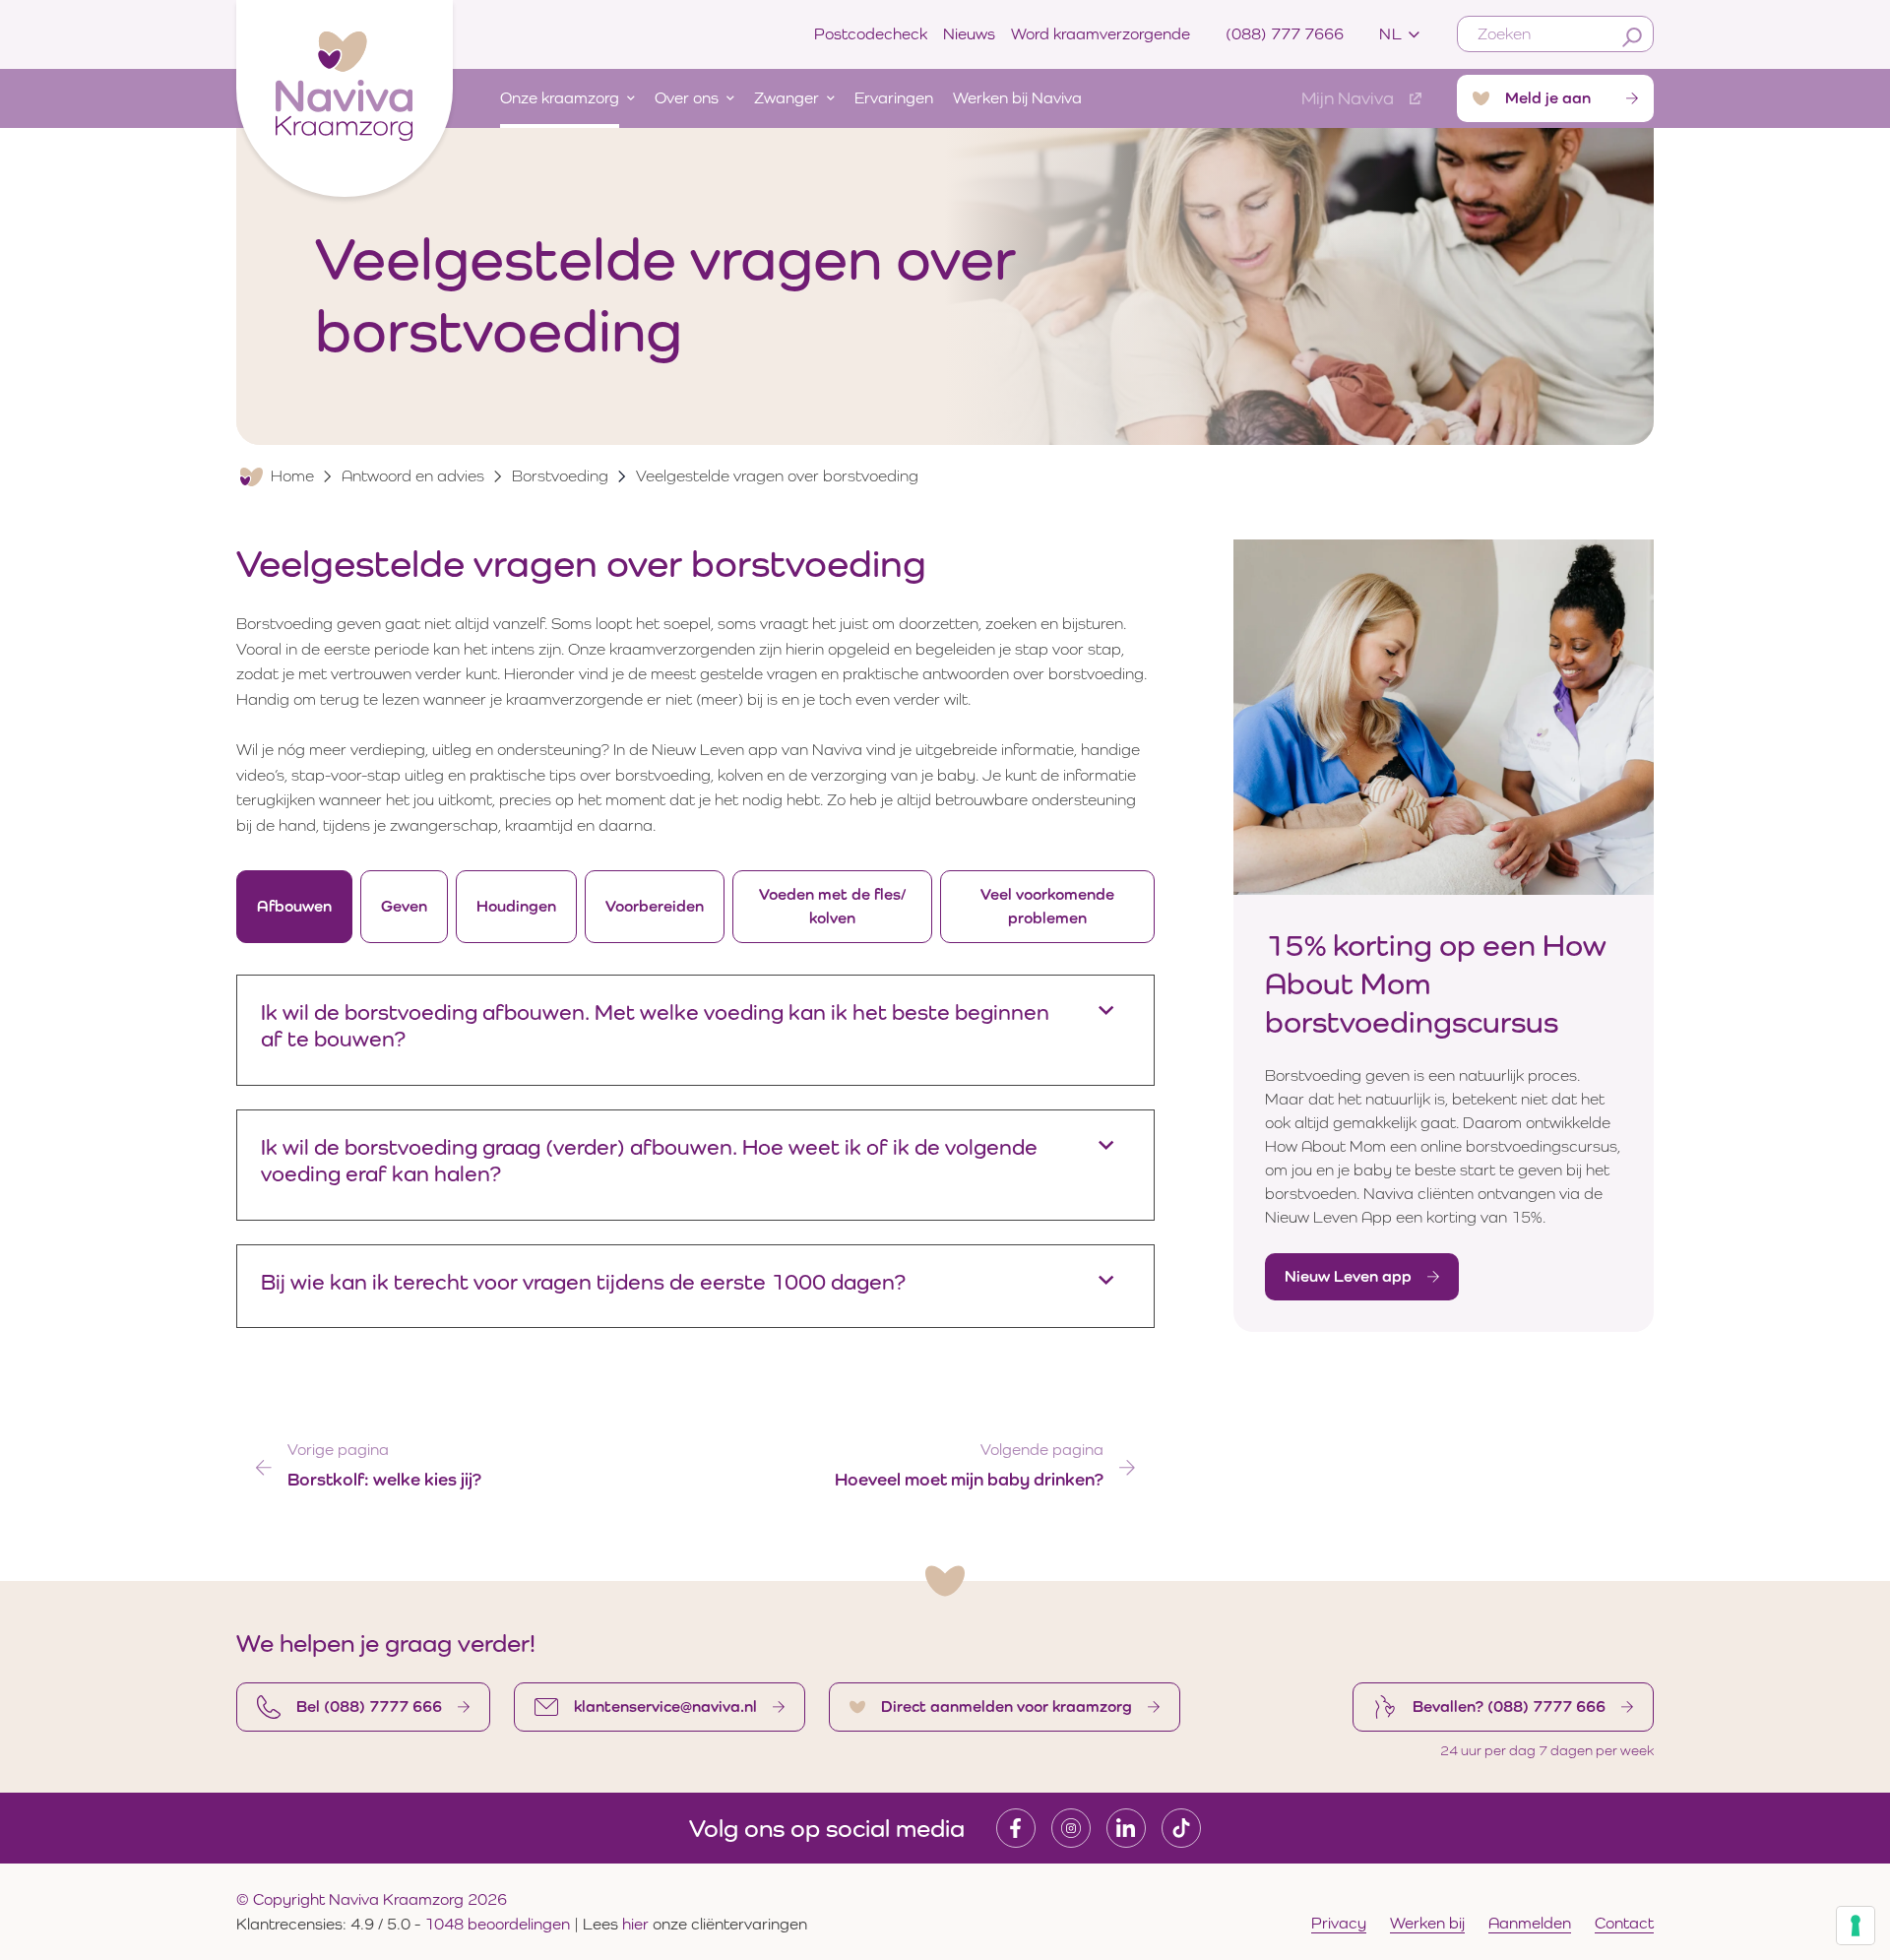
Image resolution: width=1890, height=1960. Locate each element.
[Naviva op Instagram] (1071, 1828)
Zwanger (787, 98)
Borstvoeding (560, 476)
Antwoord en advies (413, 476)
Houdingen (516, 906)
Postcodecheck (871, 34)
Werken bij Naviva (1017, 98)
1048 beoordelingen (497, 1924)
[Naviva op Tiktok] (1181, 1828)
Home (292, 476)
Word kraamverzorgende (1101, 34)
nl (1390, 34)
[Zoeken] (1632, 37)
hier (637, 1924)
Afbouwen (294, 906)
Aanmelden (1530, 1923)
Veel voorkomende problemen (1047, 906)
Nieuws (969, 34)
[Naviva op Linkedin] (1126, 1828)
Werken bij (1427, 1923)
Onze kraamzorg (560, 98)
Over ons (687, 98)
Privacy (1339, 1923)
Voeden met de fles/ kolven (832, 906)
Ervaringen (894, 98)
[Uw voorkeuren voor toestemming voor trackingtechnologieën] (1856, 1926)
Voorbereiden (655, 906)
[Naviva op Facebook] (1016, 1828)
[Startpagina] (345, 94)
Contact (1624, 1923)
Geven (404, 906)
